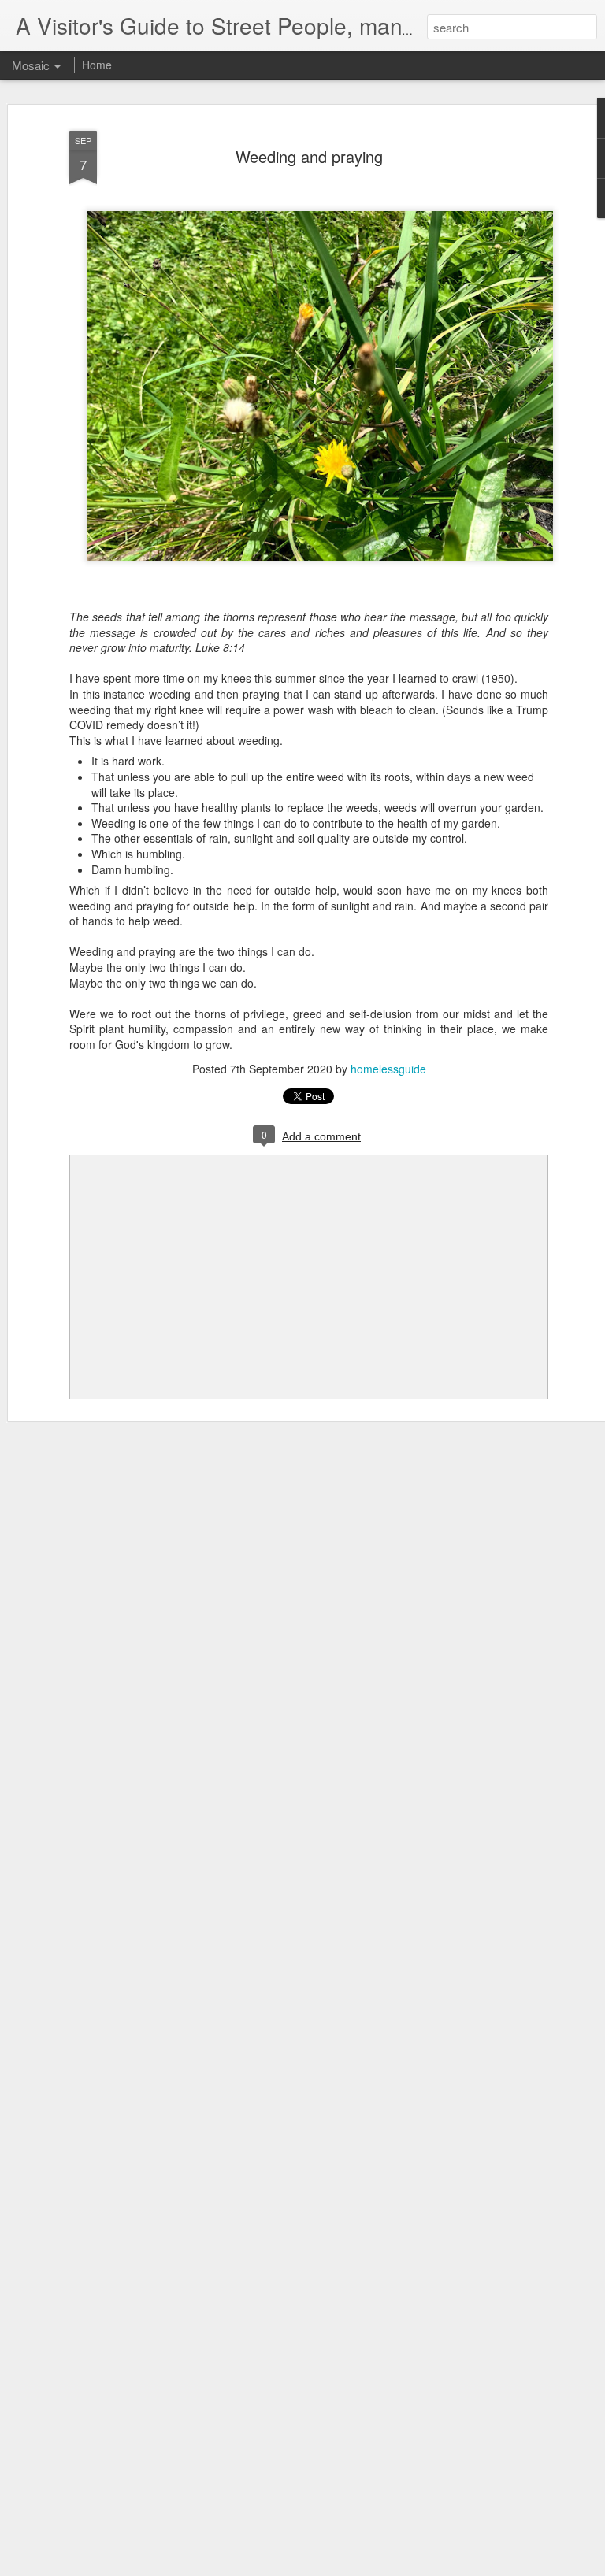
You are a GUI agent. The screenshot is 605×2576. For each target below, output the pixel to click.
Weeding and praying (309, 156)
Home (97, 65)
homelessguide (388, 1069)
